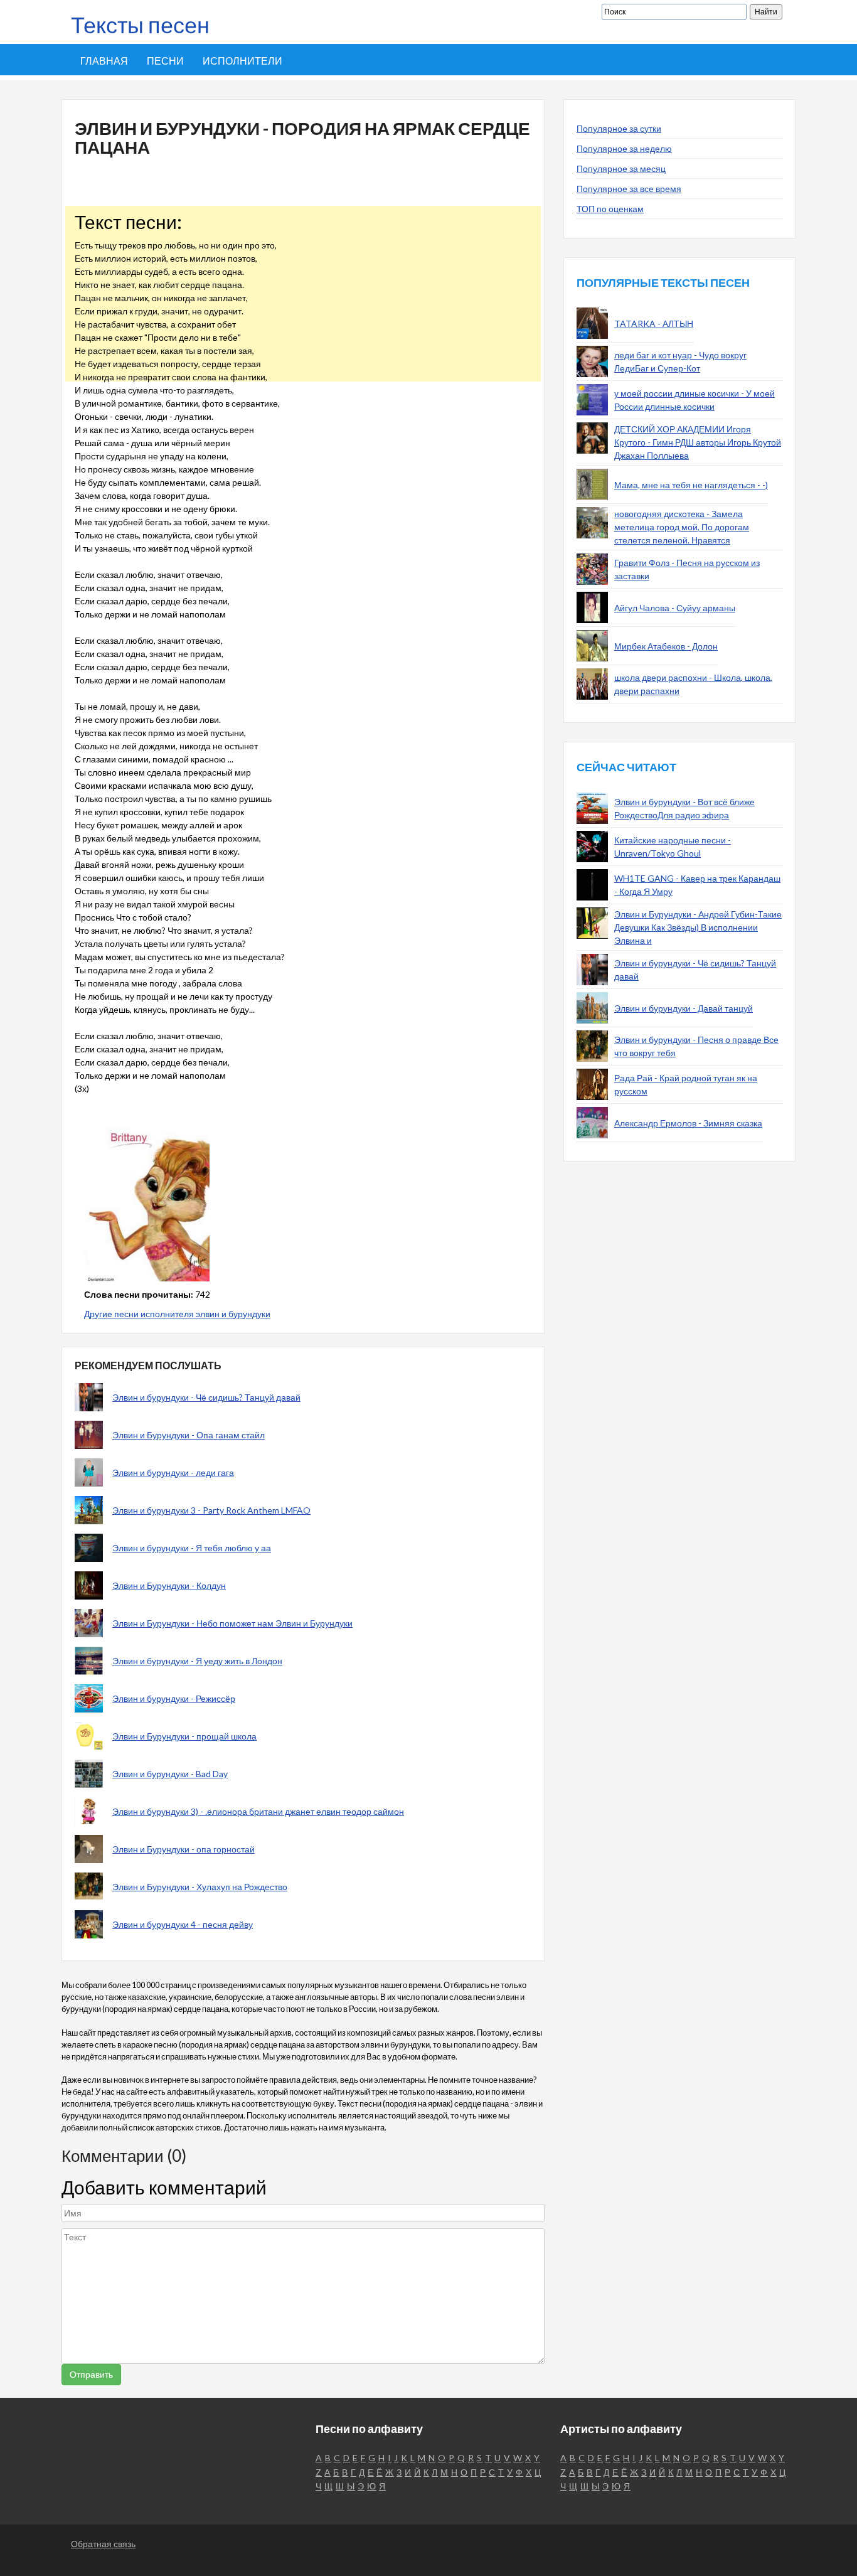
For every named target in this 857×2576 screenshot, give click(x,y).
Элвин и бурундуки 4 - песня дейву (183, 1924)
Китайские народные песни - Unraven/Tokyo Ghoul (673, 847)
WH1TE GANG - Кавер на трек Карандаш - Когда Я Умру (697, 885)
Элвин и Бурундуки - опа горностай (184, 1849)
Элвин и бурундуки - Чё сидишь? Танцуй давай (206, 1397)
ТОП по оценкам (610, 209)
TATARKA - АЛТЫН (654, 323)
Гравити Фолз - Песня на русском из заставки (687, 569)
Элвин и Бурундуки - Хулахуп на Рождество (200, 1887)
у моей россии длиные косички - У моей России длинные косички (695, 400)
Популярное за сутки (619, 128)
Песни (165, 61)
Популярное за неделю (624, 148)
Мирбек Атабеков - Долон (666, 646)
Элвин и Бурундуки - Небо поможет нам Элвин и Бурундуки (232, 1623)
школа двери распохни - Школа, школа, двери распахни (693, 684)
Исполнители (242, 61)
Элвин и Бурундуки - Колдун (169, 1585)
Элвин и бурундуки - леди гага (173, 1472)
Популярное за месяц (621, 168)
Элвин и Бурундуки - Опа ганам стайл (189, 1435)
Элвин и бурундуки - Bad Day (170, 1774)
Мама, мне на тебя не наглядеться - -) (691, 485)
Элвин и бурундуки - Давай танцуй (684, 1008)
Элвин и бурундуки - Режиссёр (174, 1698)
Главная (104, 61)
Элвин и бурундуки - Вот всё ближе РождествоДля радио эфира (684, 808)
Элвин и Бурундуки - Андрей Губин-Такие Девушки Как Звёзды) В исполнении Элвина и (698, 927)
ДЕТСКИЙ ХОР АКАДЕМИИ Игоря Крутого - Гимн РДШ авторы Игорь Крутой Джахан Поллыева (698, 442)
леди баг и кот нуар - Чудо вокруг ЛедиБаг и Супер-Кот (680, 361)
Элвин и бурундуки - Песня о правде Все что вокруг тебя (696, 1046)
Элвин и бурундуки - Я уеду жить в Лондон (197, 1661)
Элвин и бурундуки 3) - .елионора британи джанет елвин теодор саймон (258, 1811)
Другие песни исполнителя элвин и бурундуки (177, 1314)
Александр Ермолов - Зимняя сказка (688, 1123)
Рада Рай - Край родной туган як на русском (686, 1084)
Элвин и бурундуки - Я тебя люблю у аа (192, 1548)
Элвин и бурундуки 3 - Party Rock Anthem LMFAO (211, 1510)
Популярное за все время (629, 189)
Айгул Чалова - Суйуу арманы (675, 608)
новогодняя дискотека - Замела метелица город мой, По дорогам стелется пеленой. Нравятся (682, 527)
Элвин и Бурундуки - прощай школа (184, 1736)
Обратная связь (103, 2544)
